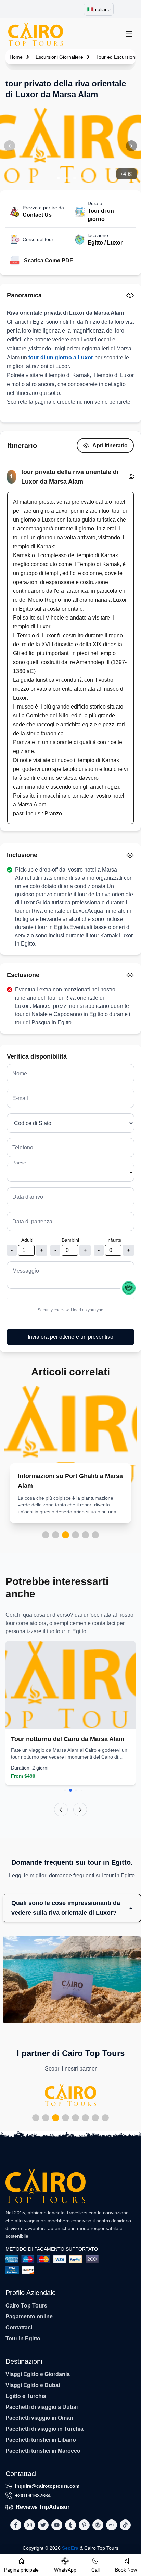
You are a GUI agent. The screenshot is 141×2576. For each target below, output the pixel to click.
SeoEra (70, 2548)
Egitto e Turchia (26, 2396)
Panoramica (24, 295)
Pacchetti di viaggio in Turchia (44, 2429)
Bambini (70, 1240)
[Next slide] (80, 1810)
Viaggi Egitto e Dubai (33, 2385)
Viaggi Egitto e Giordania (38, 2374)
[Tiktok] (125, 2525)
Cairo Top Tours (26, 2306)
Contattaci (19, 2328)
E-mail (20, 1098)
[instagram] (29, 2525)
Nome (20, 1073)
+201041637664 (33, 2496)
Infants (114, 1240)
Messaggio (26, 1271)
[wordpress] (98, 2525)
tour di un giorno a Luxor (61, 357)
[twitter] (43, 2525)
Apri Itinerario (110, 445)
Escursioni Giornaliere (59, 57)
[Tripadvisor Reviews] (129, 1288)
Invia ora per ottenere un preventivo (70, 1337)
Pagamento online (29, 2317)
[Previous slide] (61, 1810)
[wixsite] (112, 2525)
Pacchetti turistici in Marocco (43, 2451)
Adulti (27, 1240)
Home (16, 57)
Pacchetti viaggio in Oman (39, 2418)
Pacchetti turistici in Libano (41, 2440)
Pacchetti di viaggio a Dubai (42, 2407)
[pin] (84, 2525)
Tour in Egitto (23, 2339)
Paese (19, 1163)
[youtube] (57, 2525)
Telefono (23, 1147)
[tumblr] (70, 2525)
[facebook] (16, 2525)
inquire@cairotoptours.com (47, 2486)
